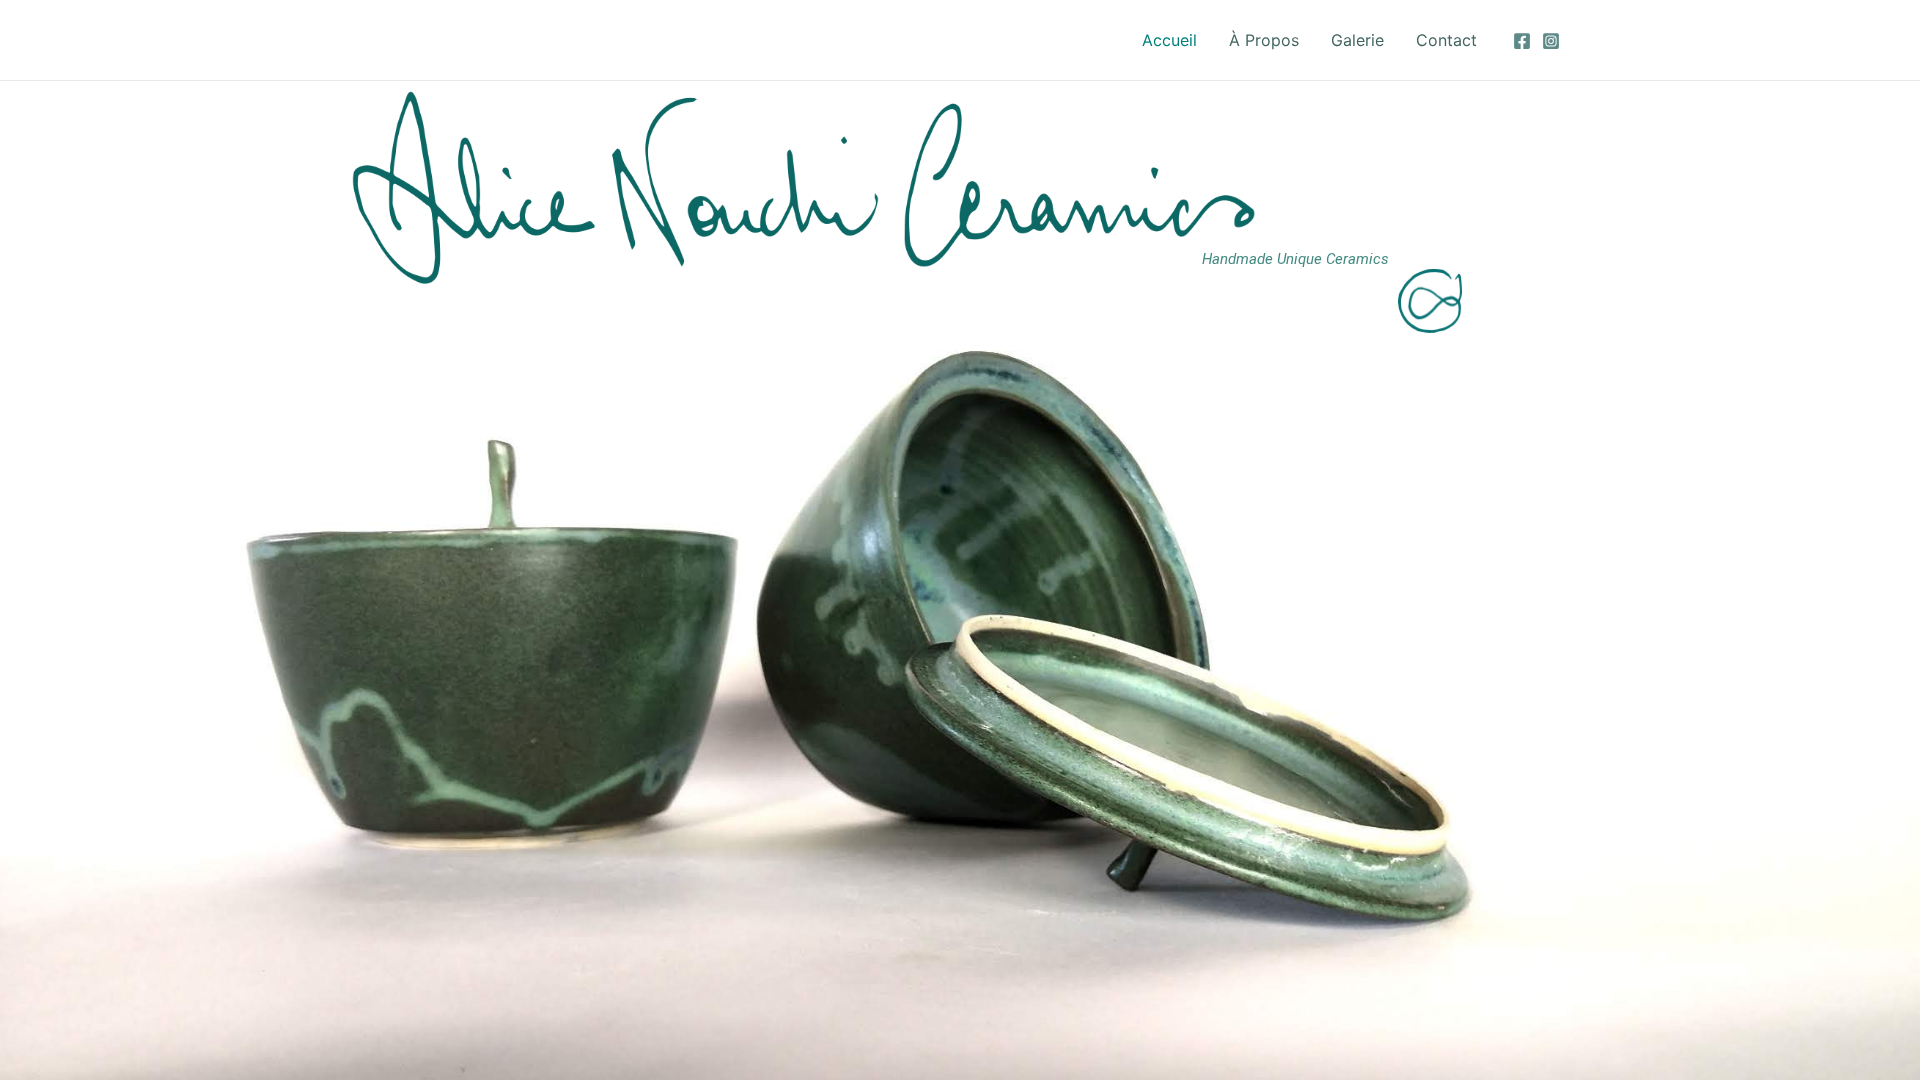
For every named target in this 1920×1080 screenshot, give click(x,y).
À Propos (1264, 40)
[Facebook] (1522, 41)
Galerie (1357, 40)
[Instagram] (1551, 41)
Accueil (1169, 40)
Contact (1446, 40)
